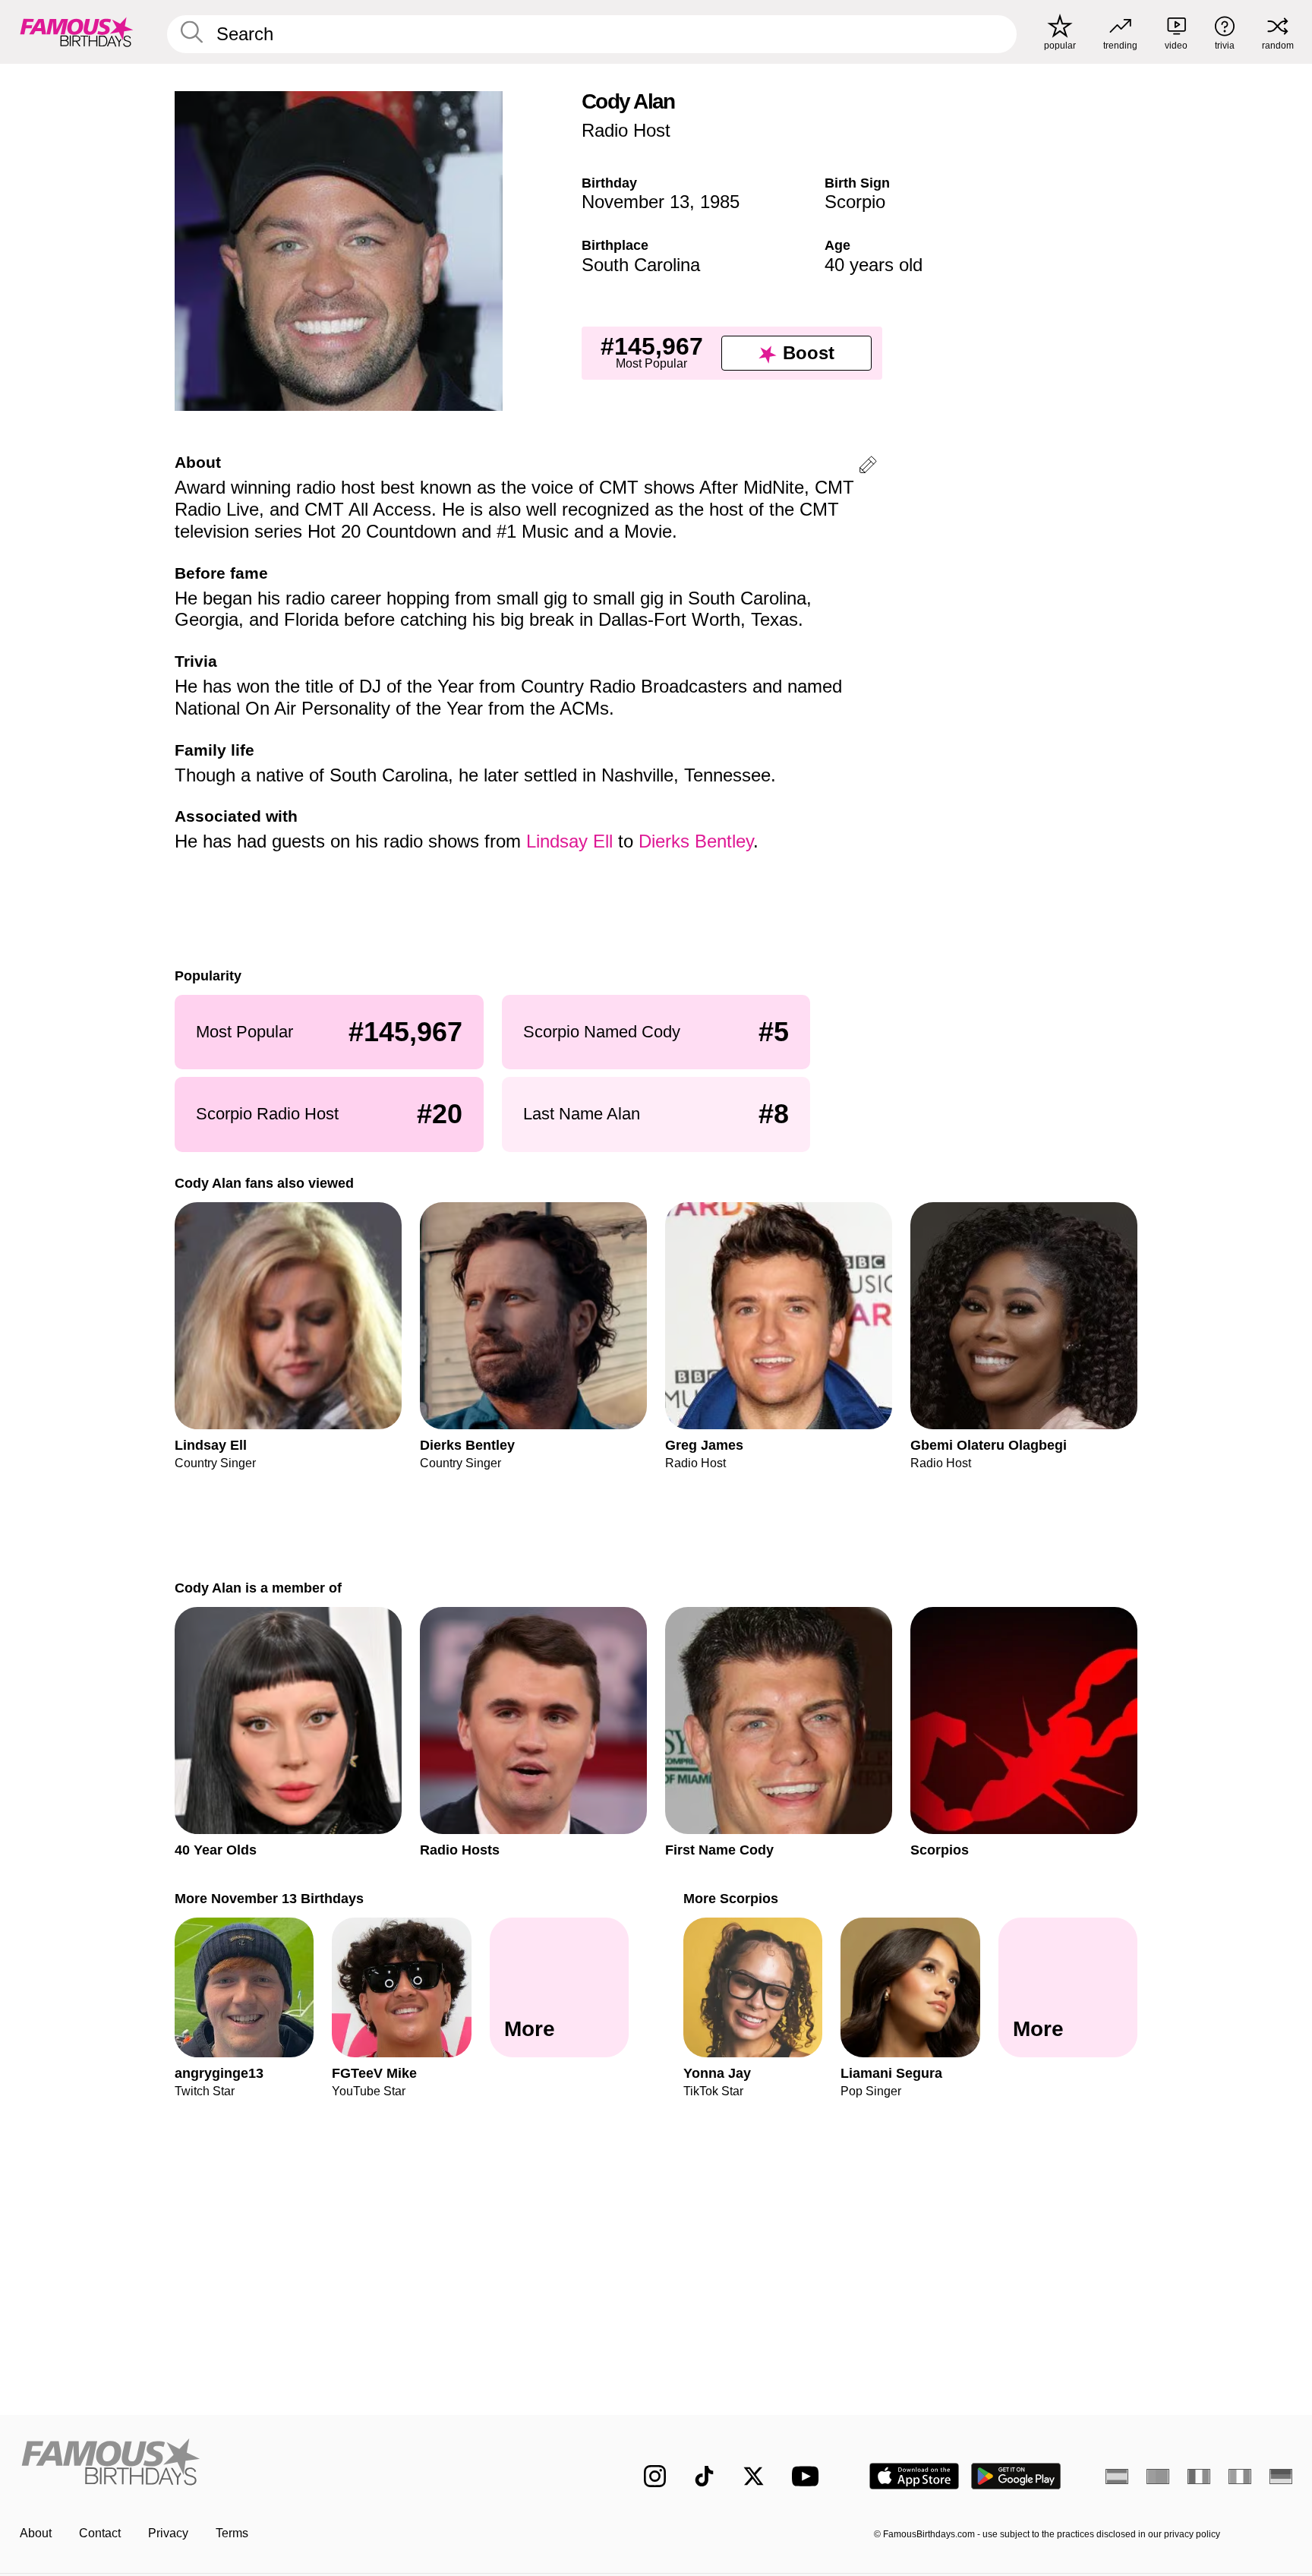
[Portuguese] (1158, 2477)
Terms (232, 2533)
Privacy (168, 2533)
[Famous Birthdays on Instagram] (655, 2476)
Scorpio (855, 202)
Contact (100, 2533)
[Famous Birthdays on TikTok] (704, 2476)
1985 (720, 202)
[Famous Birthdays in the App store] (914, 2476)
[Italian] (1240, 2477)
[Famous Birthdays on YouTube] (809, 2476)
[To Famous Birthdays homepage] (77, 32)
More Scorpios (731, 1898)
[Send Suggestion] (868, 467)
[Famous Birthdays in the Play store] (1016, 2476)
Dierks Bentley (696, 841)
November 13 (635, 202)
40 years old (874, 265)
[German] (1281, 2477)
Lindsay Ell (569, 841)
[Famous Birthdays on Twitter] (754, 2476)
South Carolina (641, 265)
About (36, 2533)
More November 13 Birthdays (269, 1898)
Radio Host (626, 130)
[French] (1199, 2477)
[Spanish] (1117, 2477)
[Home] (301, 2464)
